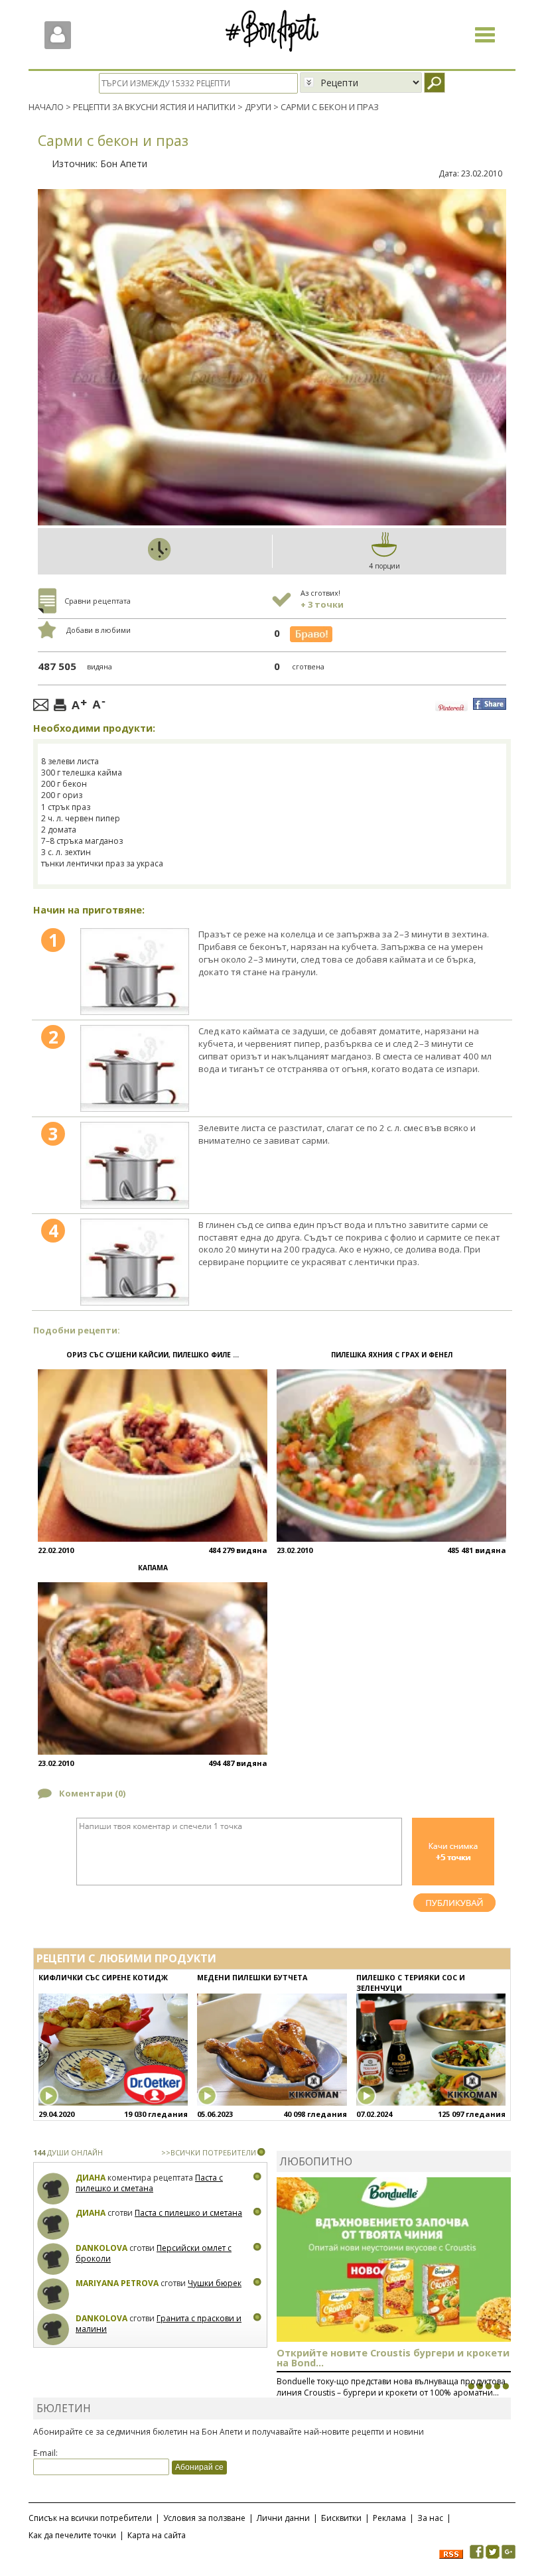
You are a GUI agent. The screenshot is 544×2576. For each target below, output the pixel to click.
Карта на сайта (157, 2535)
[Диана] (53, 2189)
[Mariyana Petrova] (53, 2294)
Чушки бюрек (215, 2283)
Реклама (389, 2518)
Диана (91, 2178)
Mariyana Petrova (117, 2283)
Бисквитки (341, 2518)
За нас (430, 2518)
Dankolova (102, 2248)
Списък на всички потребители (90, 2518)
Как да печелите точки (72, 2535)
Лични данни (283, 2518)
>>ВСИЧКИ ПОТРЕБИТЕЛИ (209, 2152)
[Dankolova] (53, 2259)
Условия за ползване (204, 2518)
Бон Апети (124, 164)
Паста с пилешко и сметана (149, 2183)
